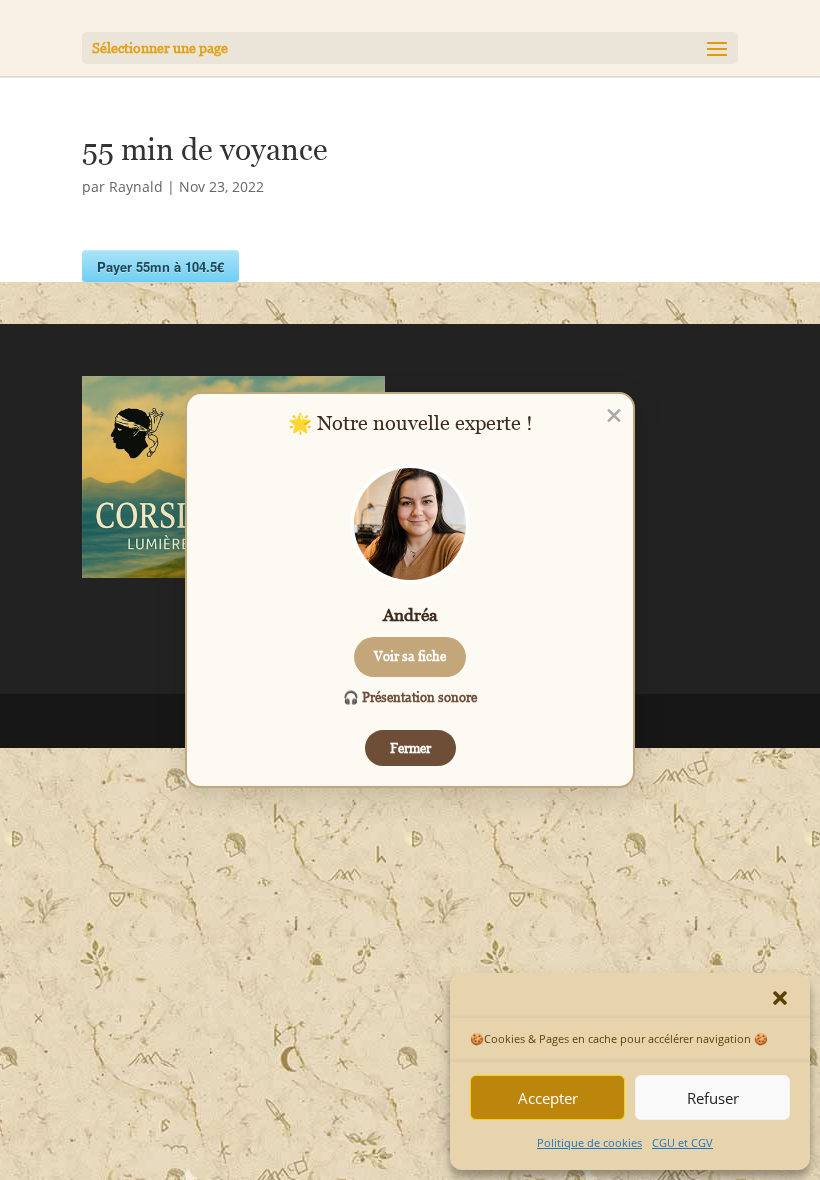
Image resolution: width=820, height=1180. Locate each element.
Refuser (713, 1098)
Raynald (136, 186)
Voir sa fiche (410, 656)
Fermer (410, 748)
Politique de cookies (589, 1142)
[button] (780, 998)
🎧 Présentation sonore (410, 697)
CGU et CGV (682, 1142)
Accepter (548, 1098)
